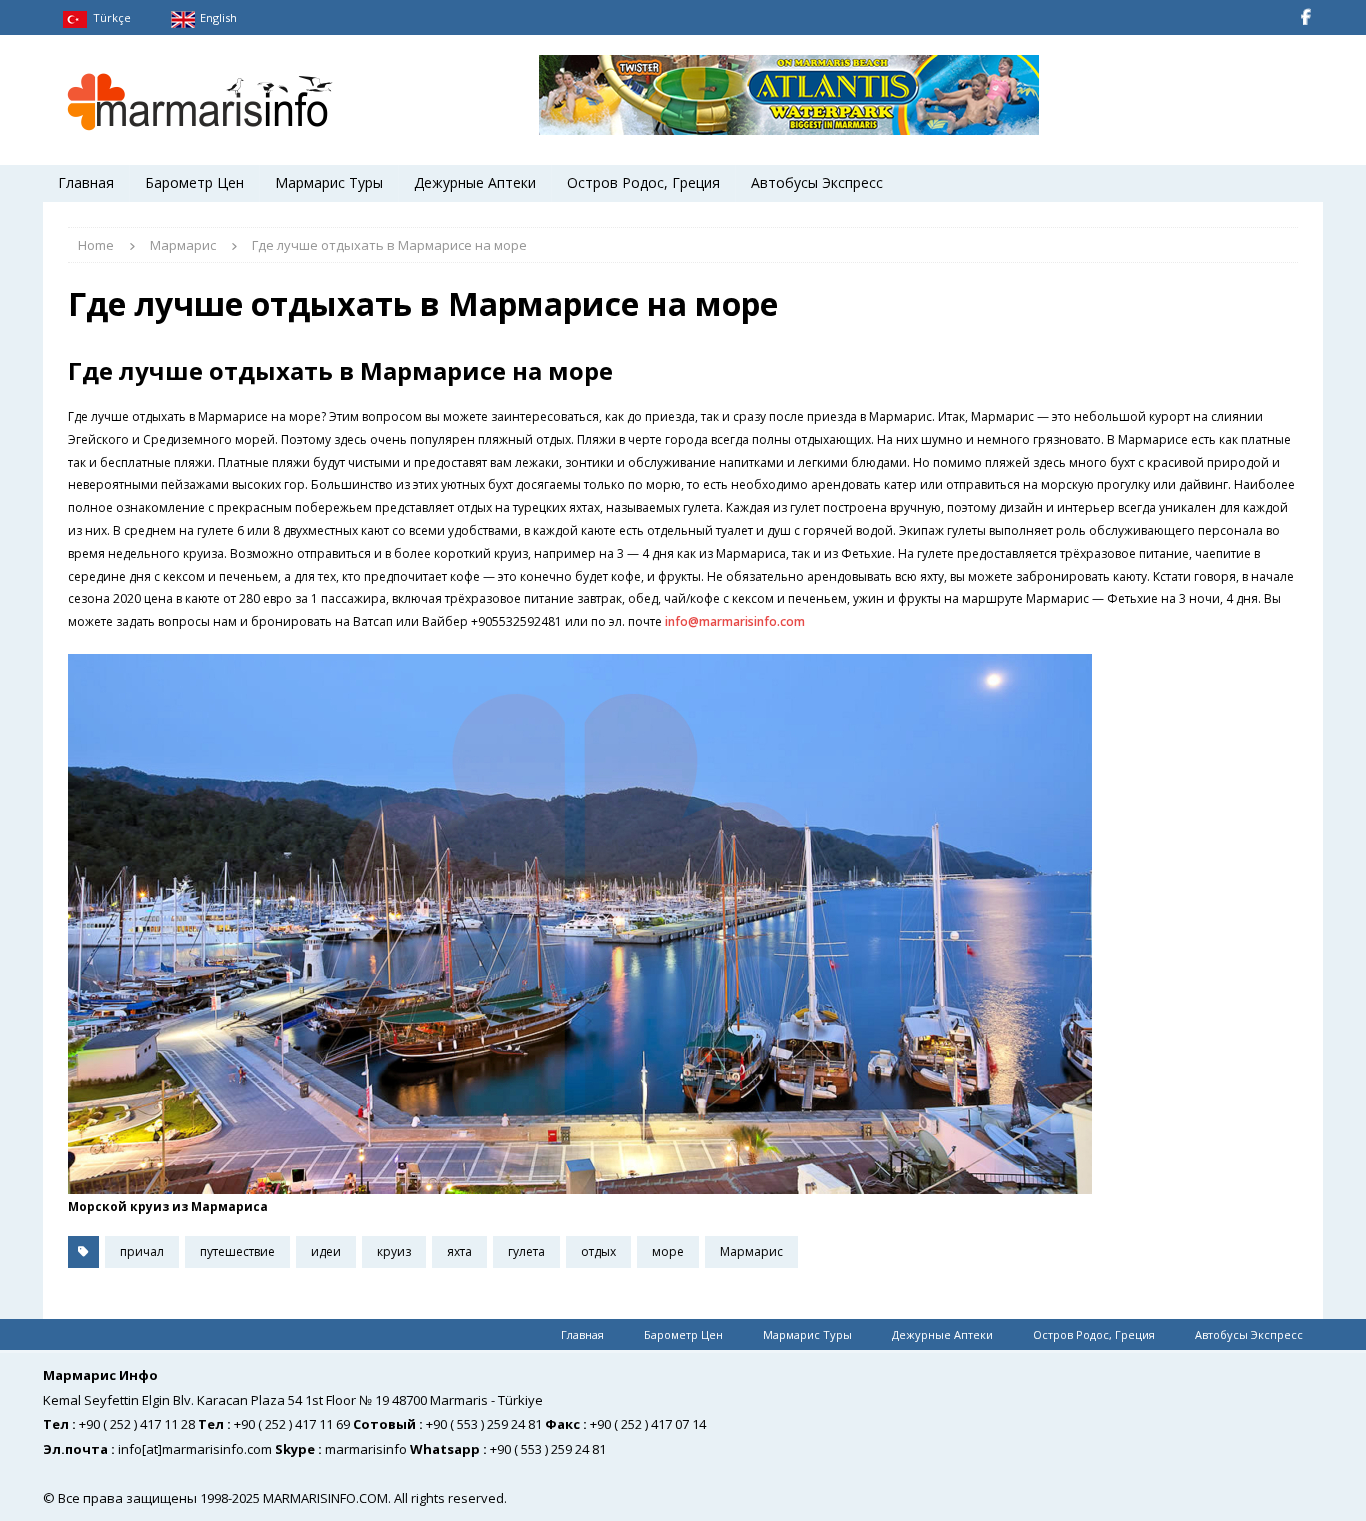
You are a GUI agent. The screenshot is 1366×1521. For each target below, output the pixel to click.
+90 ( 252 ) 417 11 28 (137, 1424)
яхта (459, 1251)
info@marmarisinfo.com (735, 621)
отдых (598, 1251)
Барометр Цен (194, 182)
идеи (326, 1251)
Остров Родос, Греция (643, 182)
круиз (394, 1251)
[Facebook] (1305, 17)
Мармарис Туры (329, 182)
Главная (86, 182)
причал (142, 1251)
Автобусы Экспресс (817, 182)
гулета (526, 1251)
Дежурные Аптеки (475, 182)
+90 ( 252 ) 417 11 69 (292, 1424)
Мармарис (751, 1251)
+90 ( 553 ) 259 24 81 (484, 1424)
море (668, 1251)
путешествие (237, 1251)
